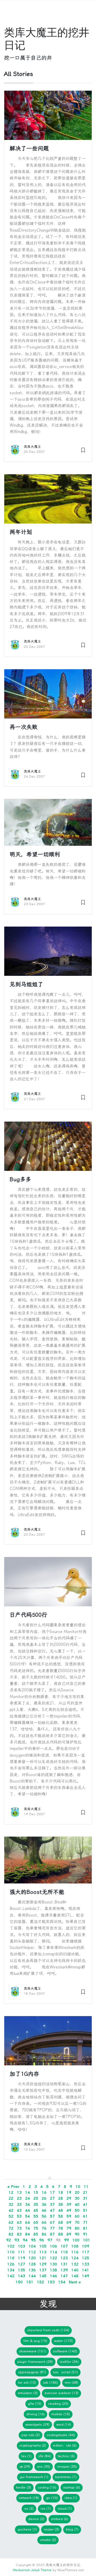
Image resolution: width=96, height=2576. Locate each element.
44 (27, 2210)
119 (21, 2258)
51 (85, 2210)
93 (17, 2240)
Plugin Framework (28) (35, 2362)
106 (53, 2246)
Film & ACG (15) (35, 2341)
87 (52, 2234)
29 (69, 2198)
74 (27, 2228)
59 (69, 2216)
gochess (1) (27, 2529)
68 (61, 2222)
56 (44, 2216)
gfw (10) (35, 2404)
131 (64, 2264)
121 (43, 2258)
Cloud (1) (65, 2508)
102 (11, 2246)
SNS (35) (44, 2466)
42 (11, 2210)
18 (61, 2192)
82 (11, 2234)
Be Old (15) (27, 2382)
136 (32, 2270)
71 (85, 2222)
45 (36, 2210)
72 (11, 2228)
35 (36, 2204)
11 (86, 2187)
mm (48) (71, 2382)
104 (32, 2246)
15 (36, 2192)
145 (43, 2276)
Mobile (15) (61, 2414)
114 (53, 2252)
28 (61, 2198)
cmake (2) (48, 2540)
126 (11, 2264)
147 (64, 2276)
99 (66, 2240)
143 (21, 2276)
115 (64, 2252)
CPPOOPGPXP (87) (32, 2372)
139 (64, 2270)
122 (53, 2258)
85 (36, 2234)
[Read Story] (83, 449)
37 (52, 2204)
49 (69, 2210)
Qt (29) (25, 2466)
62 (11, 2222)
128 (32, 2264)
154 (62, 2282)
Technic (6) (66, 2456)
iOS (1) (46, 2508)
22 (11, 2198)
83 (19, 2234)
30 (77, 2198)
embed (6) (60, 2519)
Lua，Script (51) (65, 2372)
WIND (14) (64, 2424)
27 (52, 2198)
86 (44, 2234)
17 (52, 2192)
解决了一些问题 (29, 148)
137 (43, 2270)
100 (76, 2240)
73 (19, 2228)
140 (75, 2270)
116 (75, 2252)
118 (11, 2258)
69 (69, 2222)
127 (21, 2264)
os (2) (29, 2508)
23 (19, 2198)
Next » (75, 2282)
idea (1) (71, 2498)
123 (64, 2258)
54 (27, 2216)
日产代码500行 (28, 1615)
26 (44, 2198)
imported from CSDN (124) (48, 2330)
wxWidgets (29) (37, 2424)
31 (85, 2198)
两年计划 (21, 532)
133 (85, 2264)
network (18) (29, 2498)
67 (52, 2222)
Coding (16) (47, 2487)
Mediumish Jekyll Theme (32, 2570)
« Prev (13, 2187)
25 (36, 2198)
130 (53, 2264)
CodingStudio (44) (61, 2435)
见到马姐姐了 (26, 984)
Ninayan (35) (67, 2466)
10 (78, 2187)
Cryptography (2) (33, 2445)
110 (11, 2252)
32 (11, 2204)
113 (43, 2252)
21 (85, 2192)
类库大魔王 (32, 447)
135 (21, 2270)
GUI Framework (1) (34, 2477)
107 (64, 2246)
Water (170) (63, 2341)
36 (44, 2204)
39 (69, 2204)
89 (69, 2234)
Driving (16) (35, 2414)
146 (53, 2276)
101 (87, 2240)
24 (27, 2198)
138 (53, 2270)
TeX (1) (26, 2456)
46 (44, 2210)
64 (27, 2222)
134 (11, 2270)
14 (27, 2192)
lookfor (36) (69, 2362)
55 (36, 2216)
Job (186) (50, 2382)
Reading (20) (58, 2404)
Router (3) (51, 2529)
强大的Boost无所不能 (37, 1892)
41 (85, 2204)
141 (85, 2270)
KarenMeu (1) (66, 2477)
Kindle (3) (24, 2487)
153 (51, 2282)
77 (52, 2228)
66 (44, 2222)
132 (75, 2264)
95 (33, 2240)
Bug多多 (20, 1179)
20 (77, 2192)
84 (27, 2234)
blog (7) (72, 2529)
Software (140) (65, 2351)
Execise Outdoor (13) (61, 2393)
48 (61, 2210)
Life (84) (45, 2456)
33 (19, 2204)
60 (77, 2216)
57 (52, 2216)
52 (11, 2216)
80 (77, 2228)
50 (77, 2210)
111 (21, 2252)
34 (27, 2204)
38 (61, 2204)
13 (19, 2192)
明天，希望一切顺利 (35, 854)
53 (19, 2216)
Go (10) (52, 2498)
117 (85, 2252)
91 (85, 2234)
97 (50, 2240)
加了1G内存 (24, 2074)
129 (43, 2264)
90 (77, 2234)
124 (75, 2258)
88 (61, 2234)
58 (61, 2216)
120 (32, 2258)
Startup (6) (72, 2487)
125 (85, 2258)
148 (75, 2276)
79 (69, 2228)
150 (19, 2282)
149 (85, 2276)
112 (32, 2252)
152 (40, 2282)
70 (77, 2222)
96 (42, 2240)
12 (11, 2192)
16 (44, 2192)
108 (75, 2246)
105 (43, 2246)
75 (36, 2228)
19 (69, 2192)
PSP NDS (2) (31, 2435)
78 (61, 2228)
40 (77, 2204)
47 (52, 2210)
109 (85, 2246)
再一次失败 (24, 727)
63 (19, 2222)
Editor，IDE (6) (65, 2445)
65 (36, 2222)
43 (19, 2210)
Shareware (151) (33, 2351)
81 (85, 2228)
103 (21, 2246)
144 (32, 2276)
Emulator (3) (28, 2393)
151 (30, 2282)
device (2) (36, 2519)
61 (85, 2216)
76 (44, 2228)
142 (11, 2276)
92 (9, 2240)
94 (25, 2240)
